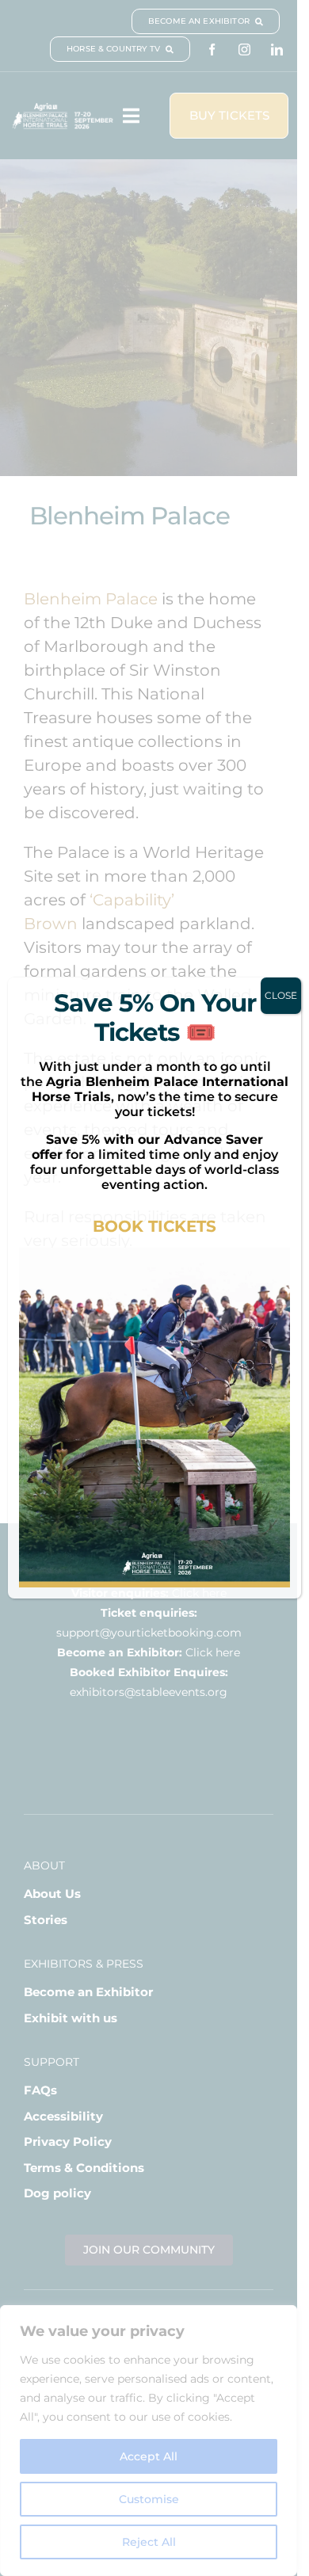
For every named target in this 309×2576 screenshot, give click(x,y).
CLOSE (281, 995)
